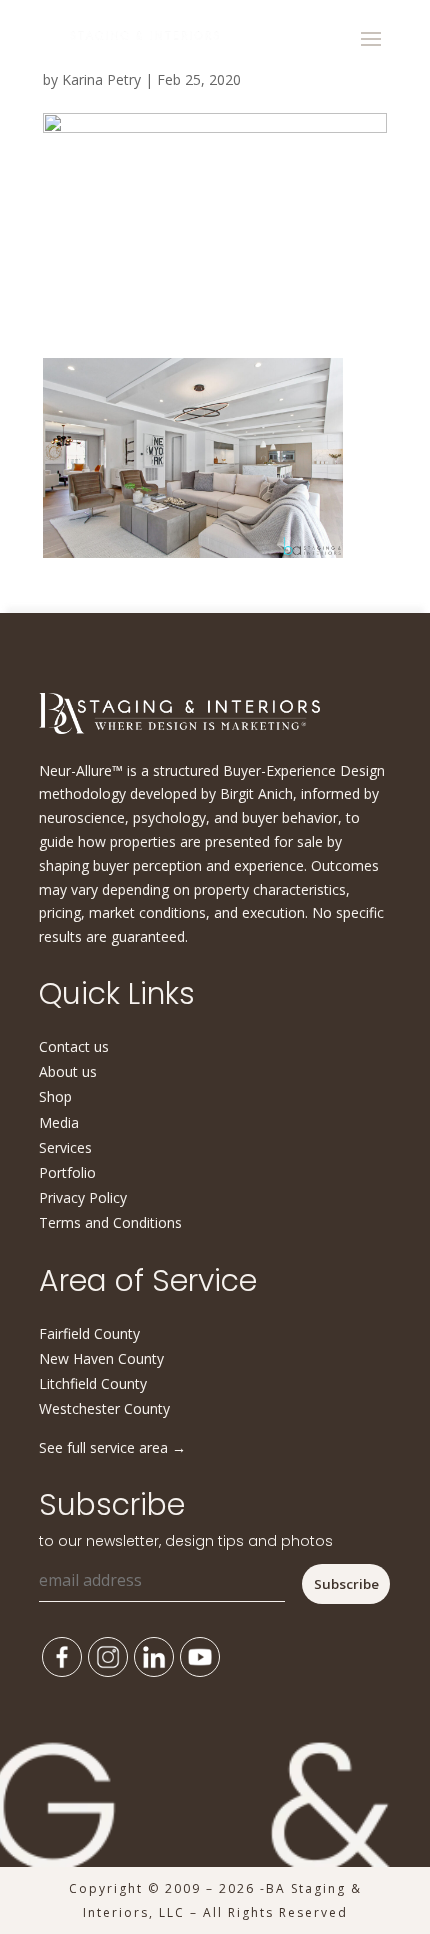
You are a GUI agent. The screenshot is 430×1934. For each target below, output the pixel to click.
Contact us (74, 1046)
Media (59, 1122)
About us (68, 1071)
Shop (55, 1096)
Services (65, 1147)
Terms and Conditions (110, 1222)
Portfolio (67, 1172)
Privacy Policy (83, 1197)
